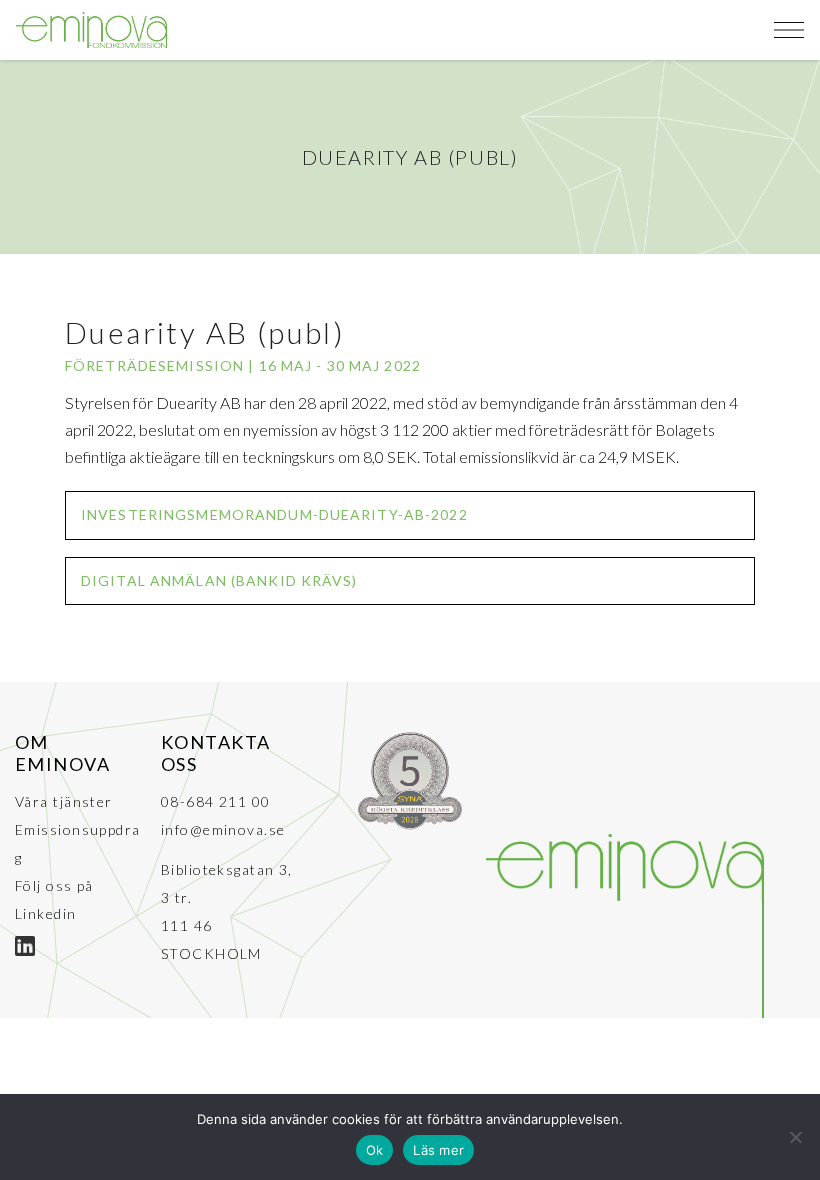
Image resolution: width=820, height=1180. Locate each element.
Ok (375, 1150)
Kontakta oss (216, 753)
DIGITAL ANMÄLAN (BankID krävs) (219, 580)
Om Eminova (62, 753)
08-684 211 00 (216, 801)
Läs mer (438, 1150)
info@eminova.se (223, 829)
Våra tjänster (64, 801)
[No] (795, 1137)
